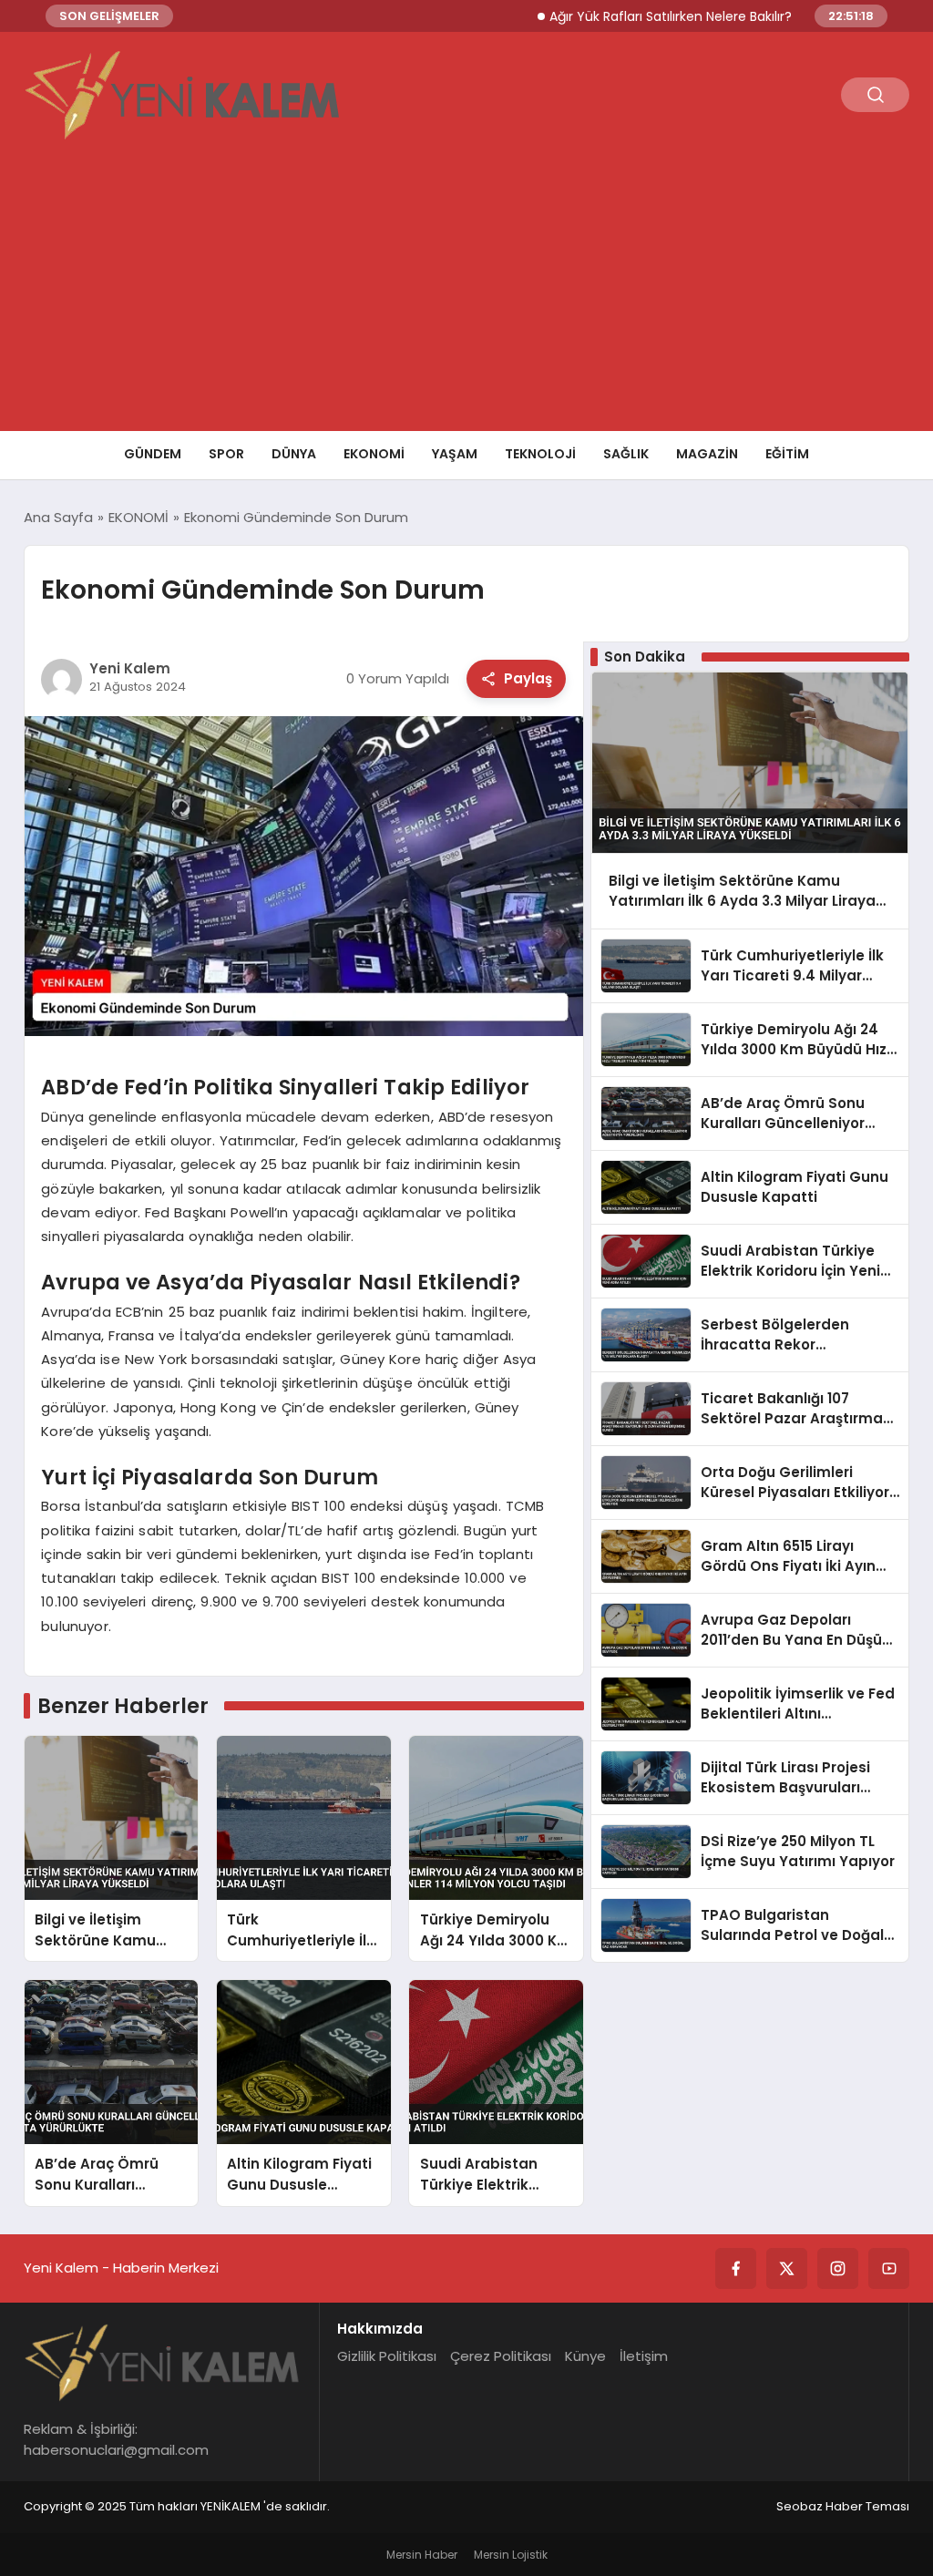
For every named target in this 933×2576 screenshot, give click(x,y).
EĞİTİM (787, 454)
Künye (585, 2356)
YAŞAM (455, 454)
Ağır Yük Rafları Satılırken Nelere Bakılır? (624, 16)
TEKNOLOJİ (540, 454)
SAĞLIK (626, 454)
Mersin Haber (422, 2555)
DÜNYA (294, 454)
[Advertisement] (466, 294)
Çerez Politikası (501, 2356)
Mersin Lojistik (511, 2555)
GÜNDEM (153, 454)
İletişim (644, 2356)
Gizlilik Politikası (387, 2356)
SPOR (226, 454)
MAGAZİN (707, 454)
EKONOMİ (374, 454)
